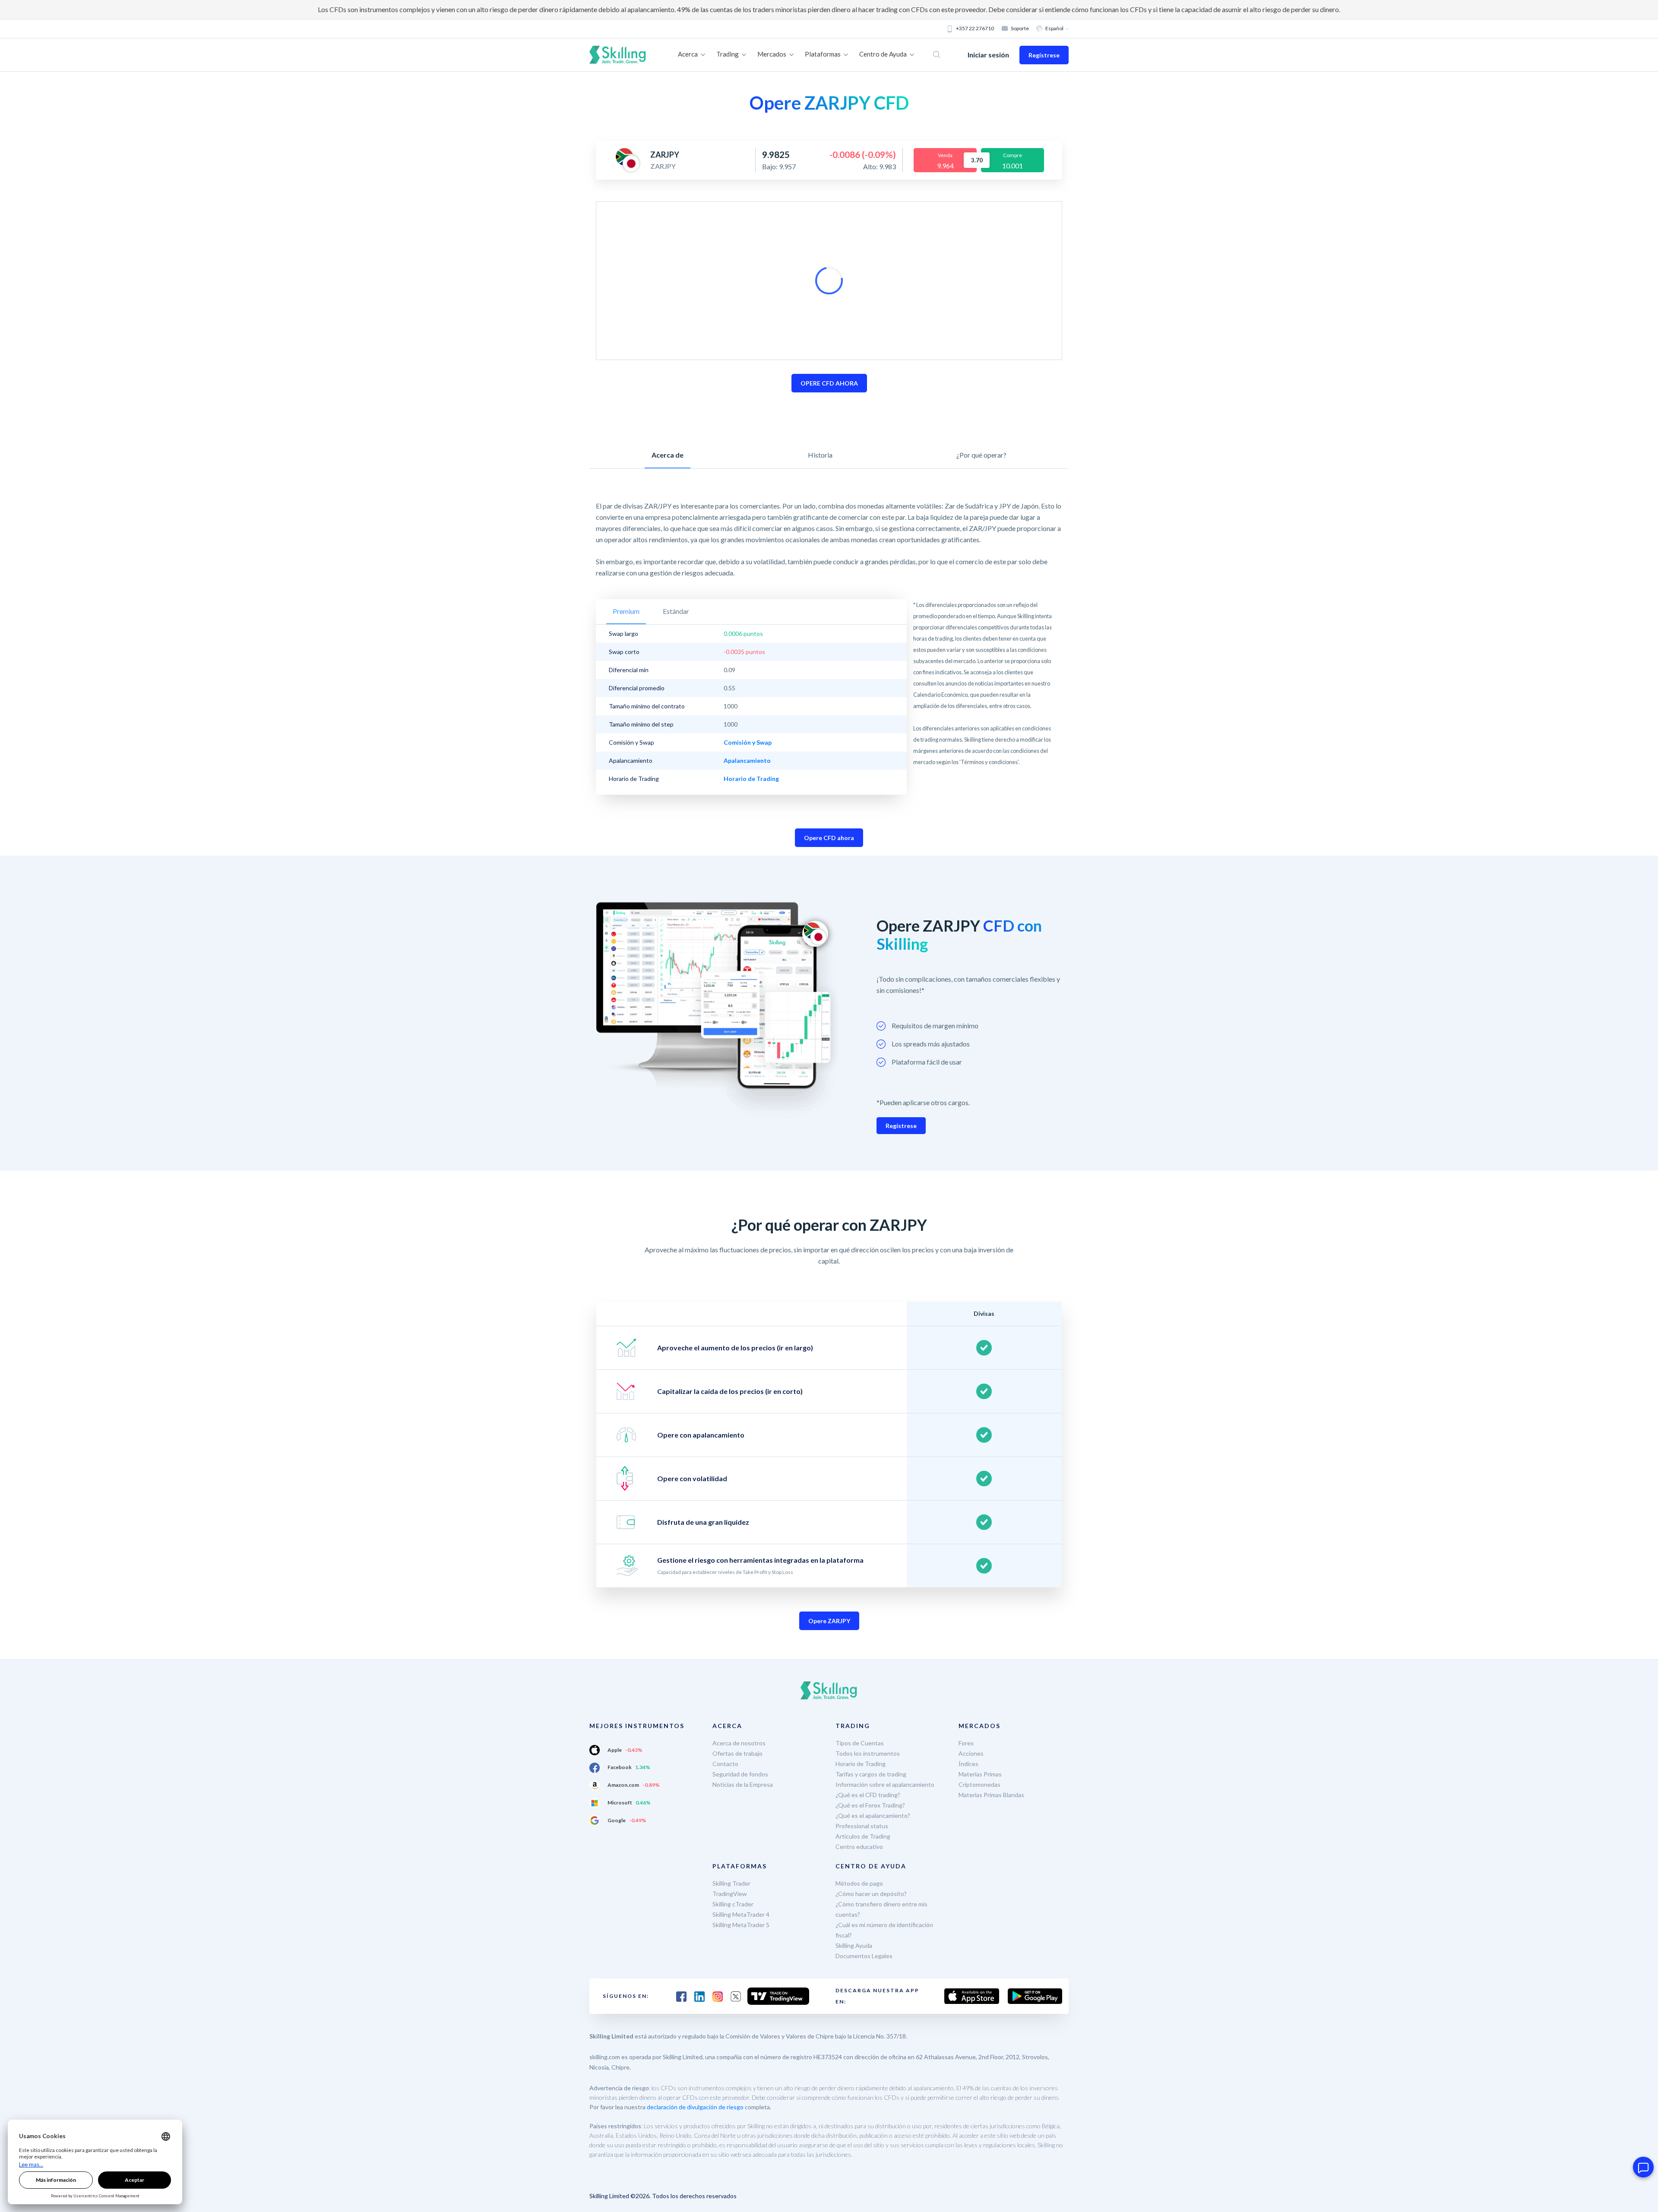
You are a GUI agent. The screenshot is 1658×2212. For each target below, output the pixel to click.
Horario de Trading (861, 1764)
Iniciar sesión (988, 55)
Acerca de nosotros (739, 1743)
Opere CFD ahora (829, 838)
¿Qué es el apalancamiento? (873, 1815)
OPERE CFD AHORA (829, 383)
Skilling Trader (731, 1883)
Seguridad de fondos (740, 1774)
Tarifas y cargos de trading (871, 1774)
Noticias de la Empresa (743, 1784)
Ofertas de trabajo (737, 1753)
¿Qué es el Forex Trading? (870, 1805)
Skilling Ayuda (854, 1945)
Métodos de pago (859, 1883)
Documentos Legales (864, 1956)
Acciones (971, 1753)
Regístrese (1044, 55)
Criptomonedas (979, 1784)
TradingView (730, 1894)
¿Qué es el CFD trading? (868, 1795)
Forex (966, 1743)
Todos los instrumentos (868, 1753)
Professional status (862, 1826)
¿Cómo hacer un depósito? (871, 1894)
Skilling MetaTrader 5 (741, 1925)
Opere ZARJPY (829, 1621)
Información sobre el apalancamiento (885, 1784)
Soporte (1020, 28)
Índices (968, 1764)
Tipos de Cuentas (860, 1743)
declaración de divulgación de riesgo (695, 2107)
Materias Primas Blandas (991, 1795)
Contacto (725, 1764)
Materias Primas (980, 1774)
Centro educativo (859, 1847)
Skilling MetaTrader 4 (741, 1914)
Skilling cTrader (733, 1904)
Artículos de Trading (863, 1836)
